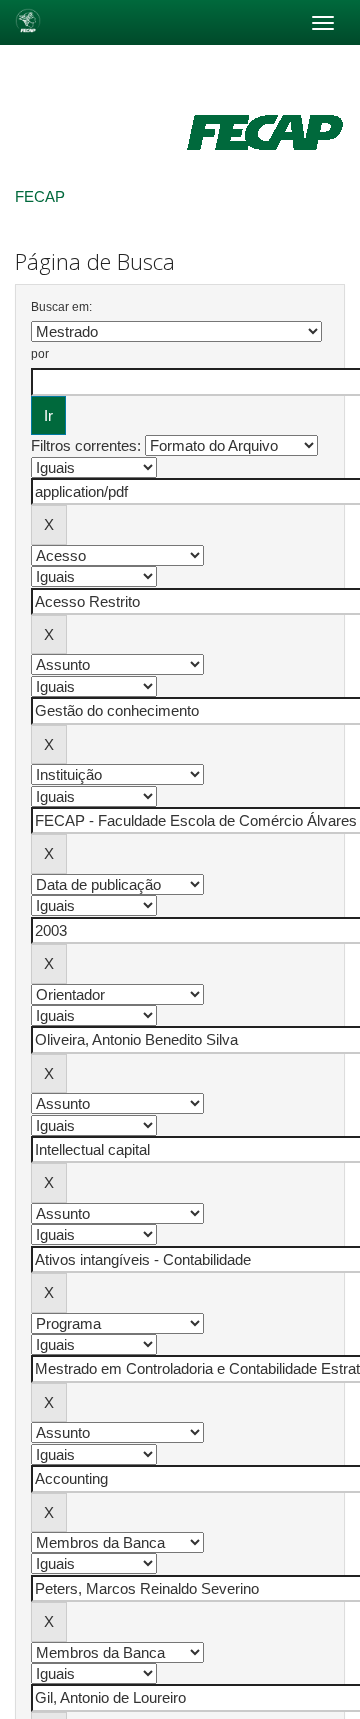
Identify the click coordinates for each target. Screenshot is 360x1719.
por (40, 354)
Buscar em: (61, 307)
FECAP (40, 196)
